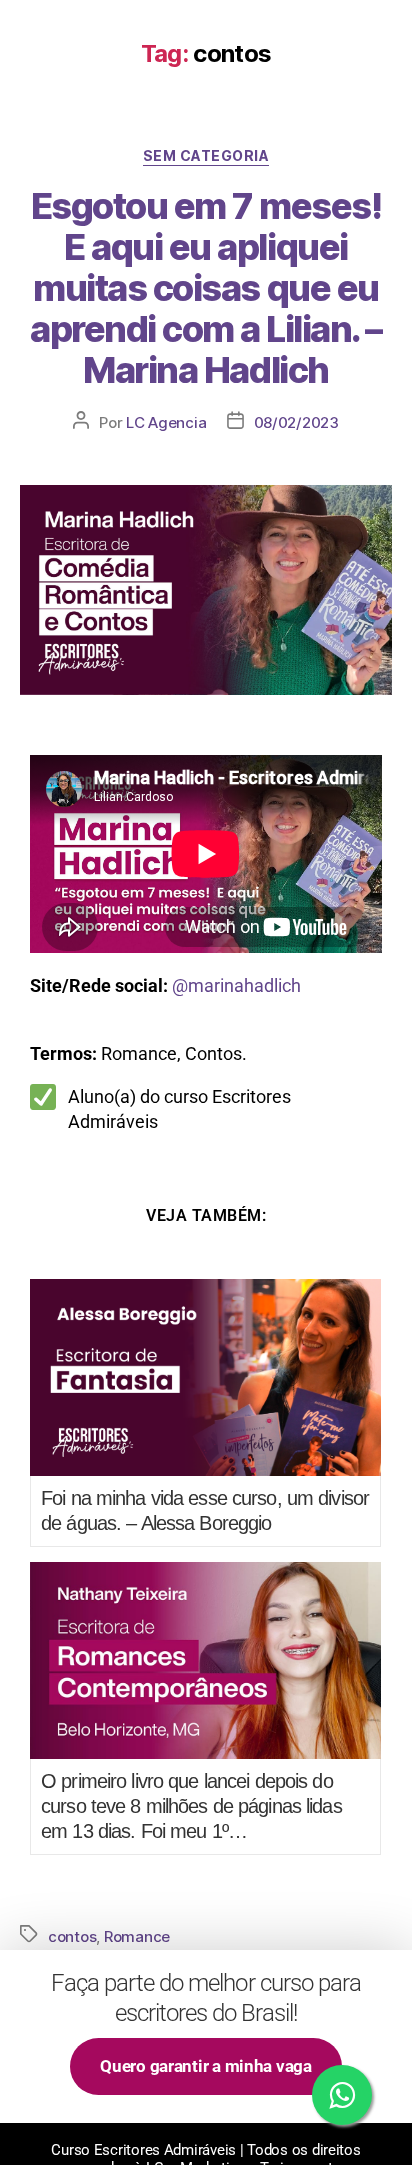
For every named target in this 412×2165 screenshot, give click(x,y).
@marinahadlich (236, 985)
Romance (137, 1936)
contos (72, 1936)
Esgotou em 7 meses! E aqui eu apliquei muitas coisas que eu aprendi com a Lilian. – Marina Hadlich (206, 288)
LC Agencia (166, 422)
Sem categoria (206, 155)
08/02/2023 (296, 422)
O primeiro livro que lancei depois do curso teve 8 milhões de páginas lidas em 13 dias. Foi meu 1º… (191, 1806)
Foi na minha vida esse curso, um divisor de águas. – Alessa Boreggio (205, 1510)
